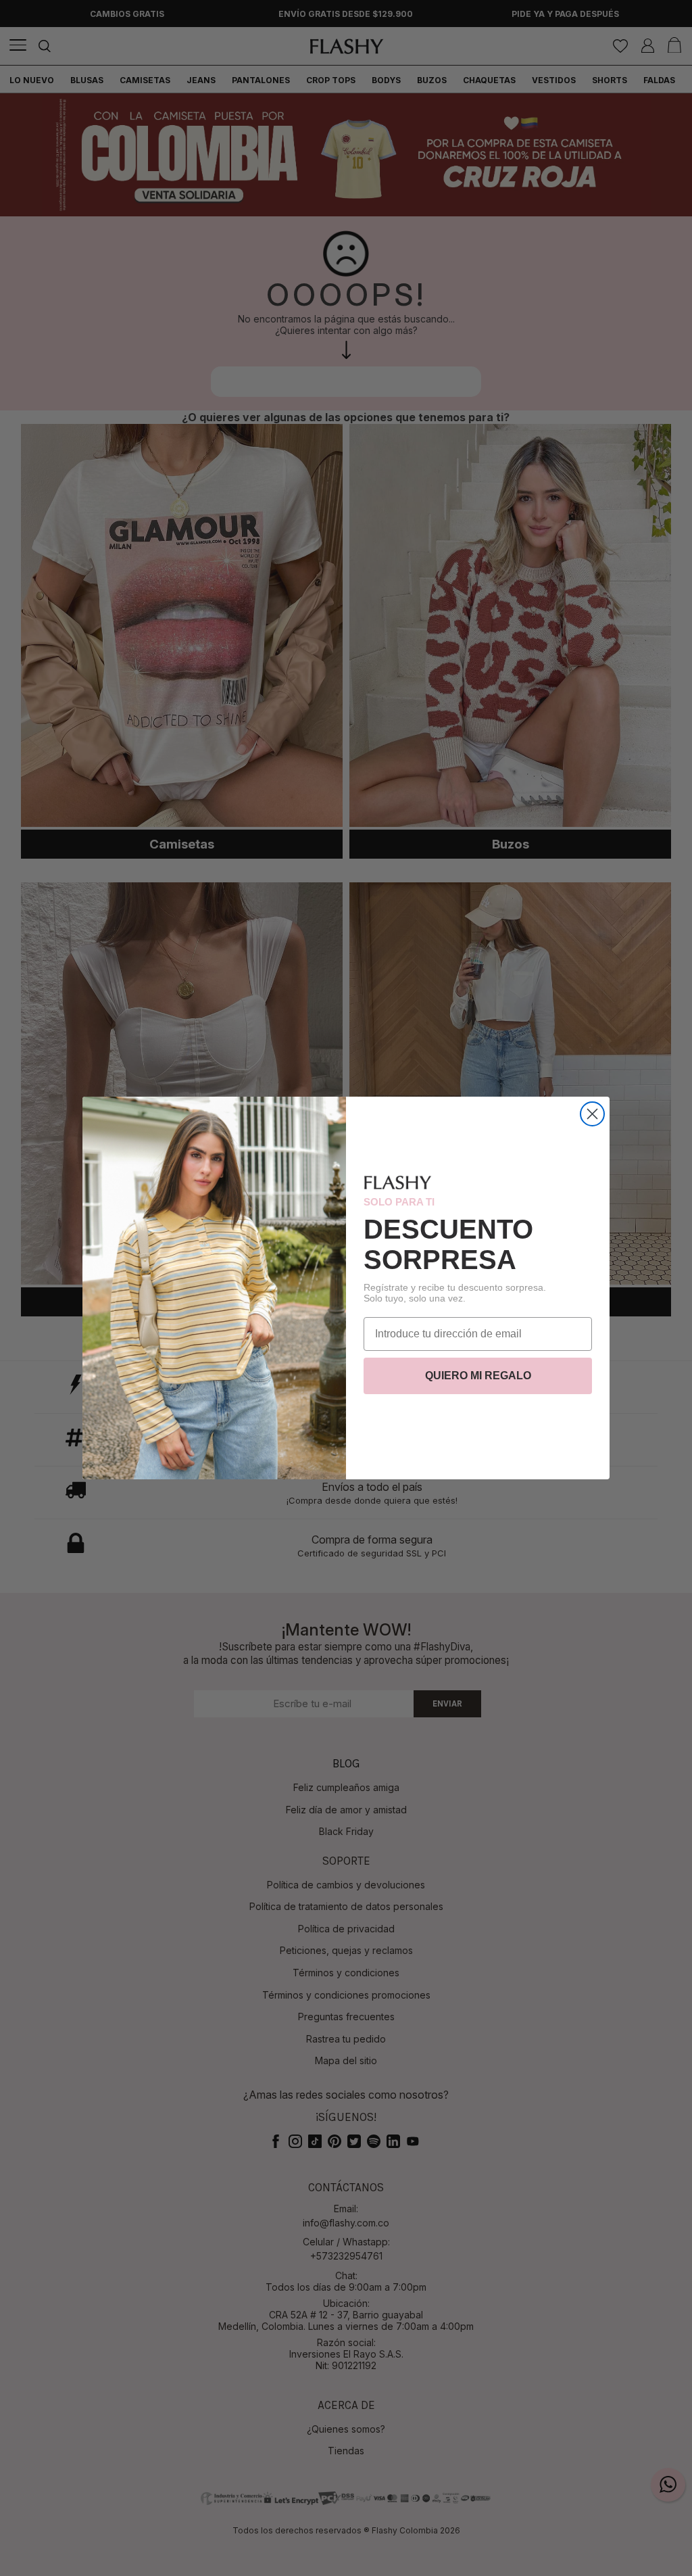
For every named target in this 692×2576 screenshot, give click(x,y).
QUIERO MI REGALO (478, 1376)
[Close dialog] (592, 1114)
